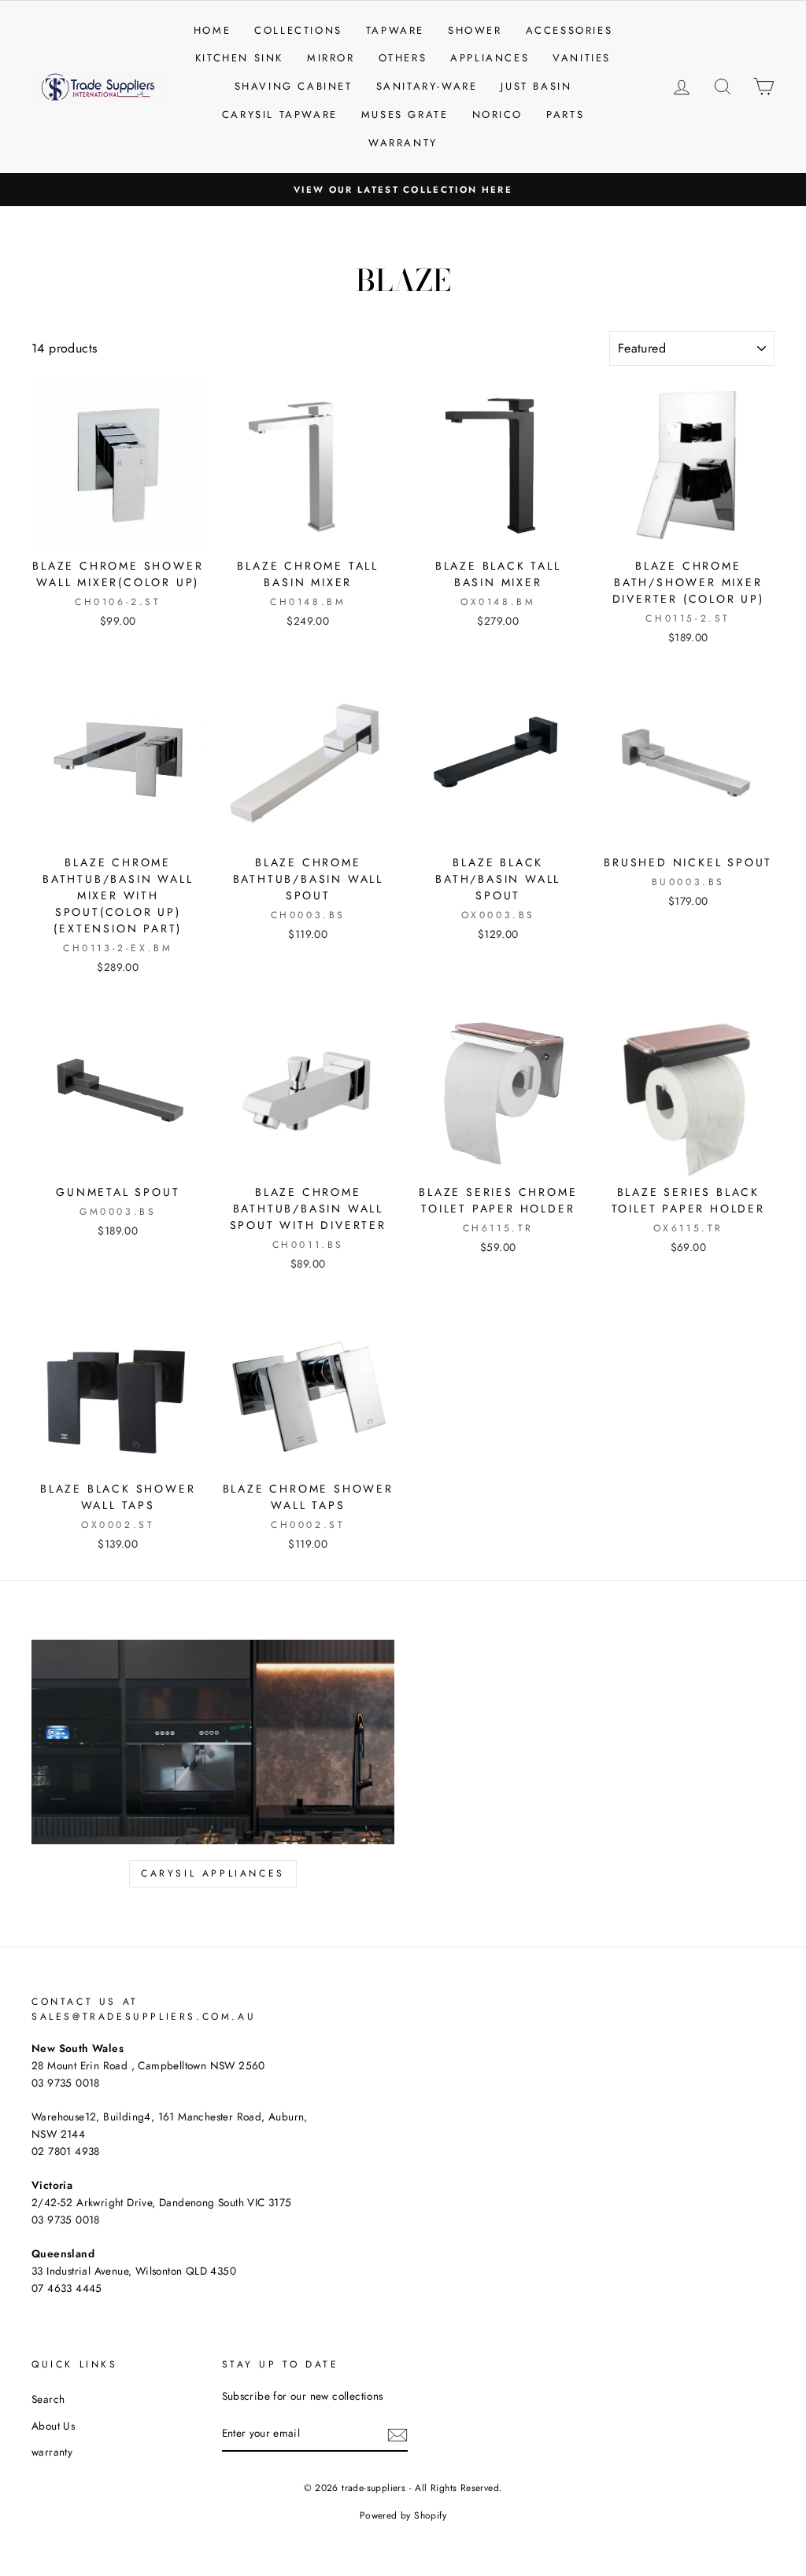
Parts (565, 114)
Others (403, 58)
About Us (53, 2426)
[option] (403, 190)
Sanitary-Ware (427, 86)
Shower (475, 30)
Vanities (582, 58)
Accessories (569, 30)
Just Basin (536, 86)
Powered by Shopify (403, 2515)
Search (48, 2399)
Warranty (403, 143)
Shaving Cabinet (294, 86)
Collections (298, 30)
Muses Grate (405, 114)
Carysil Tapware (280, 114)
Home (212, 30)
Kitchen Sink (239, 58)
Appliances (490, 58)
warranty (52, 2452)
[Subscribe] (397, 2434)
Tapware (395, 30)
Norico (498, 114)
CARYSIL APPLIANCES (213, 1873)
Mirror (331, 58)
